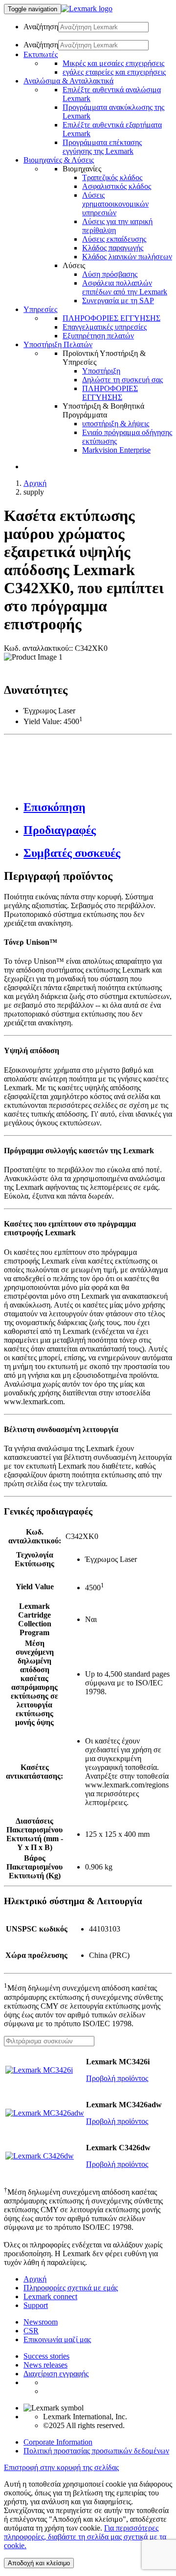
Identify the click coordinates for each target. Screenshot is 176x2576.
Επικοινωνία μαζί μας (57, 2339)
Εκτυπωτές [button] (41, 54)
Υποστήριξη (101, 371)
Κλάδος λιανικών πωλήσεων (127, 257)
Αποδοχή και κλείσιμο (39, 2563)
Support (36, 2305)
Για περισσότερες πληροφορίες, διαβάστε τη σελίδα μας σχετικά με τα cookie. (85, 2537)
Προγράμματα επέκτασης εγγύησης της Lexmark (102, 147)
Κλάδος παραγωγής (113, 248)
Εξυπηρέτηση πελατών (98, 336)
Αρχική (35, 483)
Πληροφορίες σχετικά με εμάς (71, 2288)
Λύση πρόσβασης (110, 274)
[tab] (98, 807)
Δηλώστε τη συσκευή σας (122, 380)
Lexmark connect (50, 2296)
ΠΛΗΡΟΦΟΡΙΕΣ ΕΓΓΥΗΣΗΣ (111, 318)
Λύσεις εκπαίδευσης (114, 239)
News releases (45, 2365)
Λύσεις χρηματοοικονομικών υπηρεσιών (115, 204)
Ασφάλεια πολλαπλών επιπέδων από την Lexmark (125, 287)
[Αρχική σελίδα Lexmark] (87, 9)
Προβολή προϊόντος (117, 2078)
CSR (31, 2331)
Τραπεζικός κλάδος (112, 177)
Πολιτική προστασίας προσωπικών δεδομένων (96, 2451)
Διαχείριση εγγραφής (56, 2374)
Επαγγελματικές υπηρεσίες (105, 327)
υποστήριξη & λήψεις (116, 424)
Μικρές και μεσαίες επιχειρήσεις (113, 63)
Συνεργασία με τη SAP (118, 301)
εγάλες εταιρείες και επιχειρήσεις (114, 72)
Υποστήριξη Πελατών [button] (58, 344)
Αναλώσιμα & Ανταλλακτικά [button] (68, 81)
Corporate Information (58, 2442)
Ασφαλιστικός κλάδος (117, 186)
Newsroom (41, 2322)
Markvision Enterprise (116, 450)
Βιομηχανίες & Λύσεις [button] (59, 160)
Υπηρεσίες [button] (40, 309)
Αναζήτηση (41, 27)
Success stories (46, 2356)
